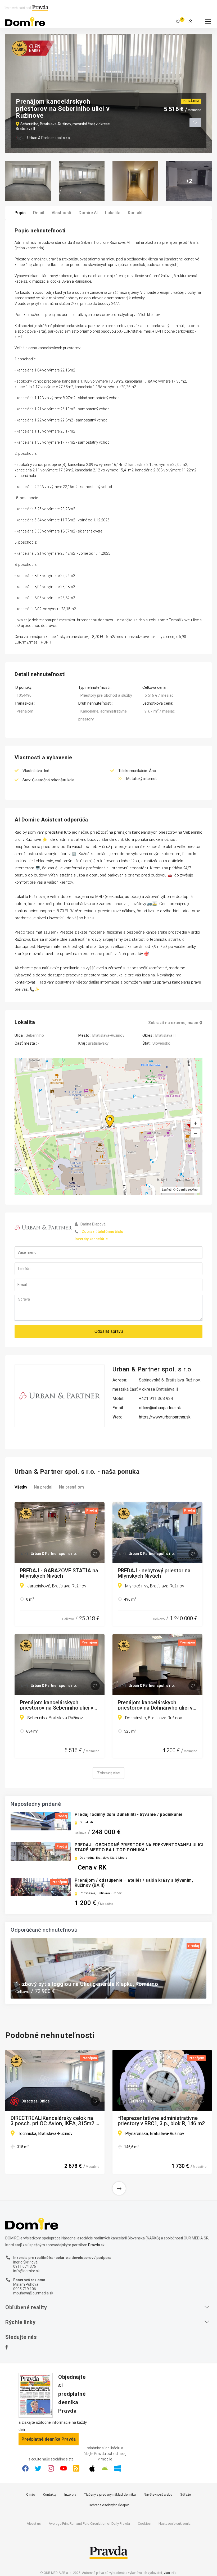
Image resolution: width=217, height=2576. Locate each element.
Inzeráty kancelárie (91, 1239)
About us (34, 2524)
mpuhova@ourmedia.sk (33, 2293)
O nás (31, 2494)
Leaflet (166, 1190)
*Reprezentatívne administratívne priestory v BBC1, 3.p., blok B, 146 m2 (161, 2121)
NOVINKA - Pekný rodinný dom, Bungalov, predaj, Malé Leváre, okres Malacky (101, 1981)
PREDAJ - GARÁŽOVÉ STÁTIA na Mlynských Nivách (59, 1573)
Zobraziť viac (108, 1773)
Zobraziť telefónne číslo (103, 1232)
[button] (195, 1133)
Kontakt (135, 213)
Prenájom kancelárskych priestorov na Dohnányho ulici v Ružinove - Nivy (155, 1705)
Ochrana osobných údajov (109, 2505)
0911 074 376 (25, 2266)
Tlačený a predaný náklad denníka (110, 2494)
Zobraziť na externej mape (173, 1023)
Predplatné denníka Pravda (49, 2439)
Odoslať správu (109, 1331)
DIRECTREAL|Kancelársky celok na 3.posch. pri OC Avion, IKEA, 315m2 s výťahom (55, 2121)
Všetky (21, 1487)
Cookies (144, 2524)
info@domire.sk (26, 2271)
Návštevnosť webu (158, 2494)
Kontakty (50, 2494)
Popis (20, 213)
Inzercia (70, 2494)
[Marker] (105, 1115)
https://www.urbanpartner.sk (165, 1417)
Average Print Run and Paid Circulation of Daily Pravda (89, 2524)
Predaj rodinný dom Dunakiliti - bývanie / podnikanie (129, 1814)
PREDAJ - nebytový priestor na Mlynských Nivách (154, 1573)
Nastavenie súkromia (175, 2524)
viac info (170, 2573)
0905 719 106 (25, 2289)
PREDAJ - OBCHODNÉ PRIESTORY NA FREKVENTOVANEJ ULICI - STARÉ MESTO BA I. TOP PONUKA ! (140, 1847)
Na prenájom (71, 1487)
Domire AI (88, 213)
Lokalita (113, 213)
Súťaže (186, 2494)
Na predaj (43, 1487)
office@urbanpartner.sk (160, 1408)
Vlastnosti (61, 213)
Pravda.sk (96, 2245)
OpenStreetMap (187, 1190)
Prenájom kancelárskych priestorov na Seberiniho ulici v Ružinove (57, 1705)
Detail (39, 213)
